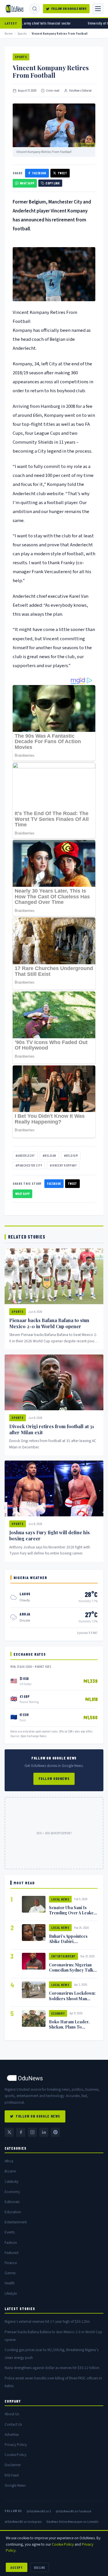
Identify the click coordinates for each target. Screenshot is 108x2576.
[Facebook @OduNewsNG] (21, 2132)
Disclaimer (13, 2465)
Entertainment (64, 1956)
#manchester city (29, 1165)
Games (10, 2273)
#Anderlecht (25, 1155)
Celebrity (12, 2182)
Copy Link (53, 183)
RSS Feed (12, 2475)
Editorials (12, 2202)
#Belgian (49, 1155)
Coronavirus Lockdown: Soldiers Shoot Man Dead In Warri (72, 1998)
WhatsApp (27, 183)
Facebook (39, 173)
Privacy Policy (16, 2445)
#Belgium (71, 1155)
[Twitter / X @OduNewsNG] (9, 2132)
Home (9, 33)
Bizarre (10, 2171)
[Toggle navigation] (98, 9)
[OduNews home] (54, 2078)
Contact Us (13, 2424)
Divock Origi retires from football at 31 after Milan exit (52, 1429)
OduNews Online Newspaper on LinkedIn (72, 2521)
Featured (12, 2253)
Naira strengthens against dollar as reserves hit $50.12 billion (52, 2368)
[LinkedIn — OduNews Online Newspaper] (44, 2132)
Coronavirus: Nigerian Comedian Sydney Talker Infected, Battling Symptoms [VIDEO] (73, 1972)
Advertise (12, 2435)
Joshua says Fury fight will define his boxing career (50, 1535)
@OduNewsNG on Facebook (73, 2511)
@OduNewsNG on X (39, 2511)
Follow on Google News (69, 9)
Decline (40, 2567)
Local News (60, 1899)
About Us (12, 2414)
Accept (17, 2567)
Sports (22, 33)
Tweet (62, 173)
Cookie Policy (16, 2455)
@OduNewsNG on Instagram (23, 2521)
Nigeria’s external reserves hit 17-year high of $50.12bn (47, 2321)
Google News (15, 2485)
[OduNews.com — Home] (15, 9)
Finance (11, 2263)
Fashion (11, 2243)
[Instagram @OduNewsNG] (32, 2132)
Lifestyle (11, 2293)
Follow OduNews (54, 1779)
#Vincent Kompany (63, 1165)
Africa (9, 2161)
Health (10, 2283)
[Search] (35, 9)
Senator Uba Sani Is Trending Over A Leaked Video (73, 1913)
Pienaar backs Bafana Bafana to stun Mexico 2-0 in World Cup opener (49, 1323)
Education (13, 2212)
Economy (58, 2013)
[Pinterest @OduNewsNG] (55, 2132)
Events (10, 2232)
